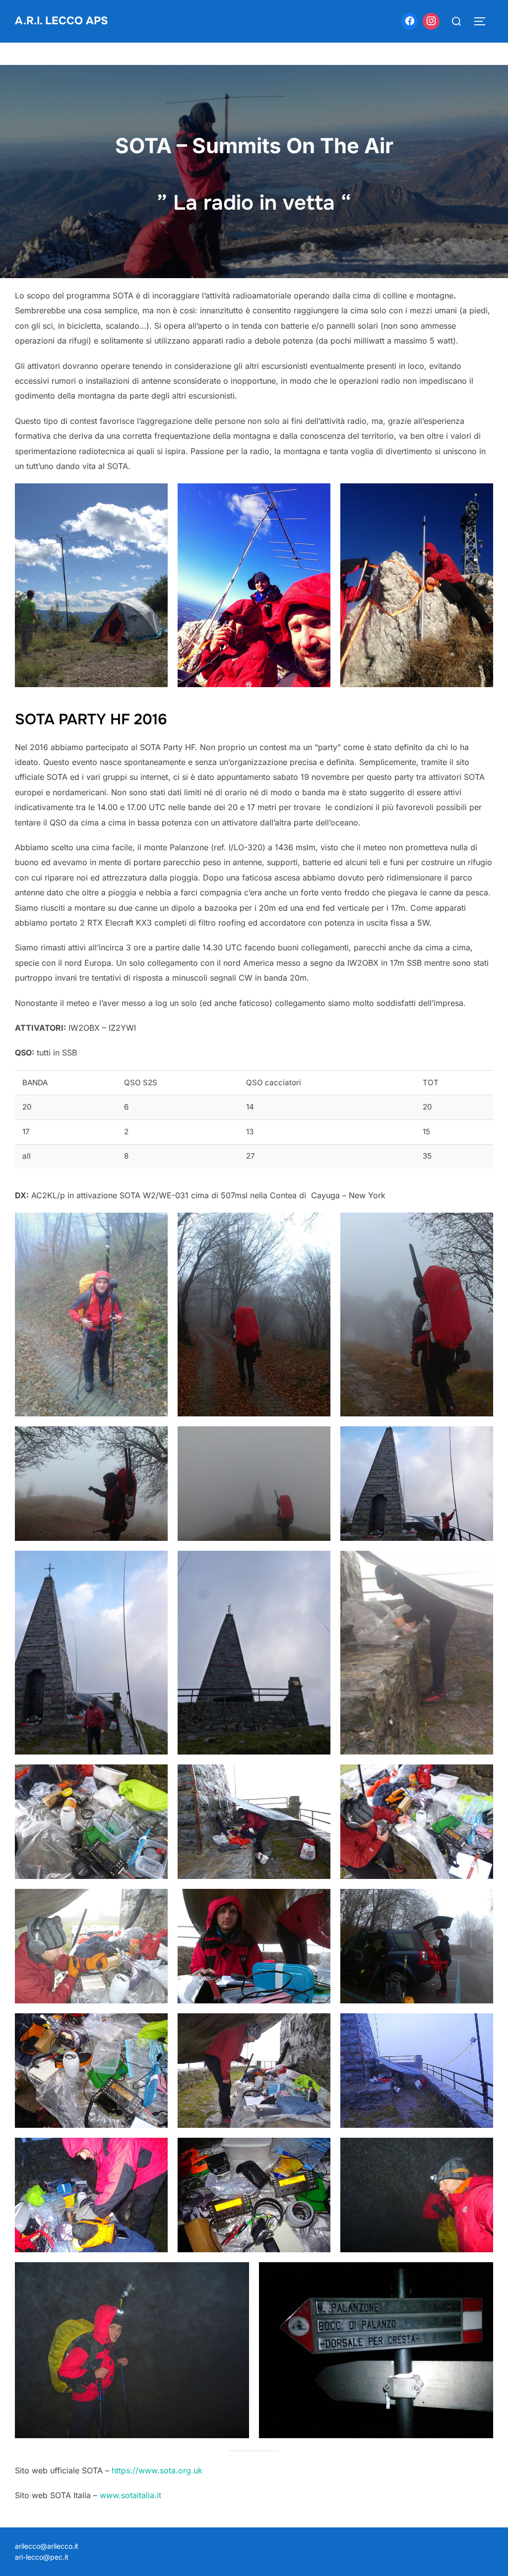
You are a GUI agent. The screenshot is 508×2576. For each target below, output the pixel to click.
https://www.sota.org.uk (157, 2470)
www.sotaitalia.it (130, 2495)
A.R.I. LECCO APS (62, 21)
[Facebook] (410, 21)
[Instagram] (431, 21)
